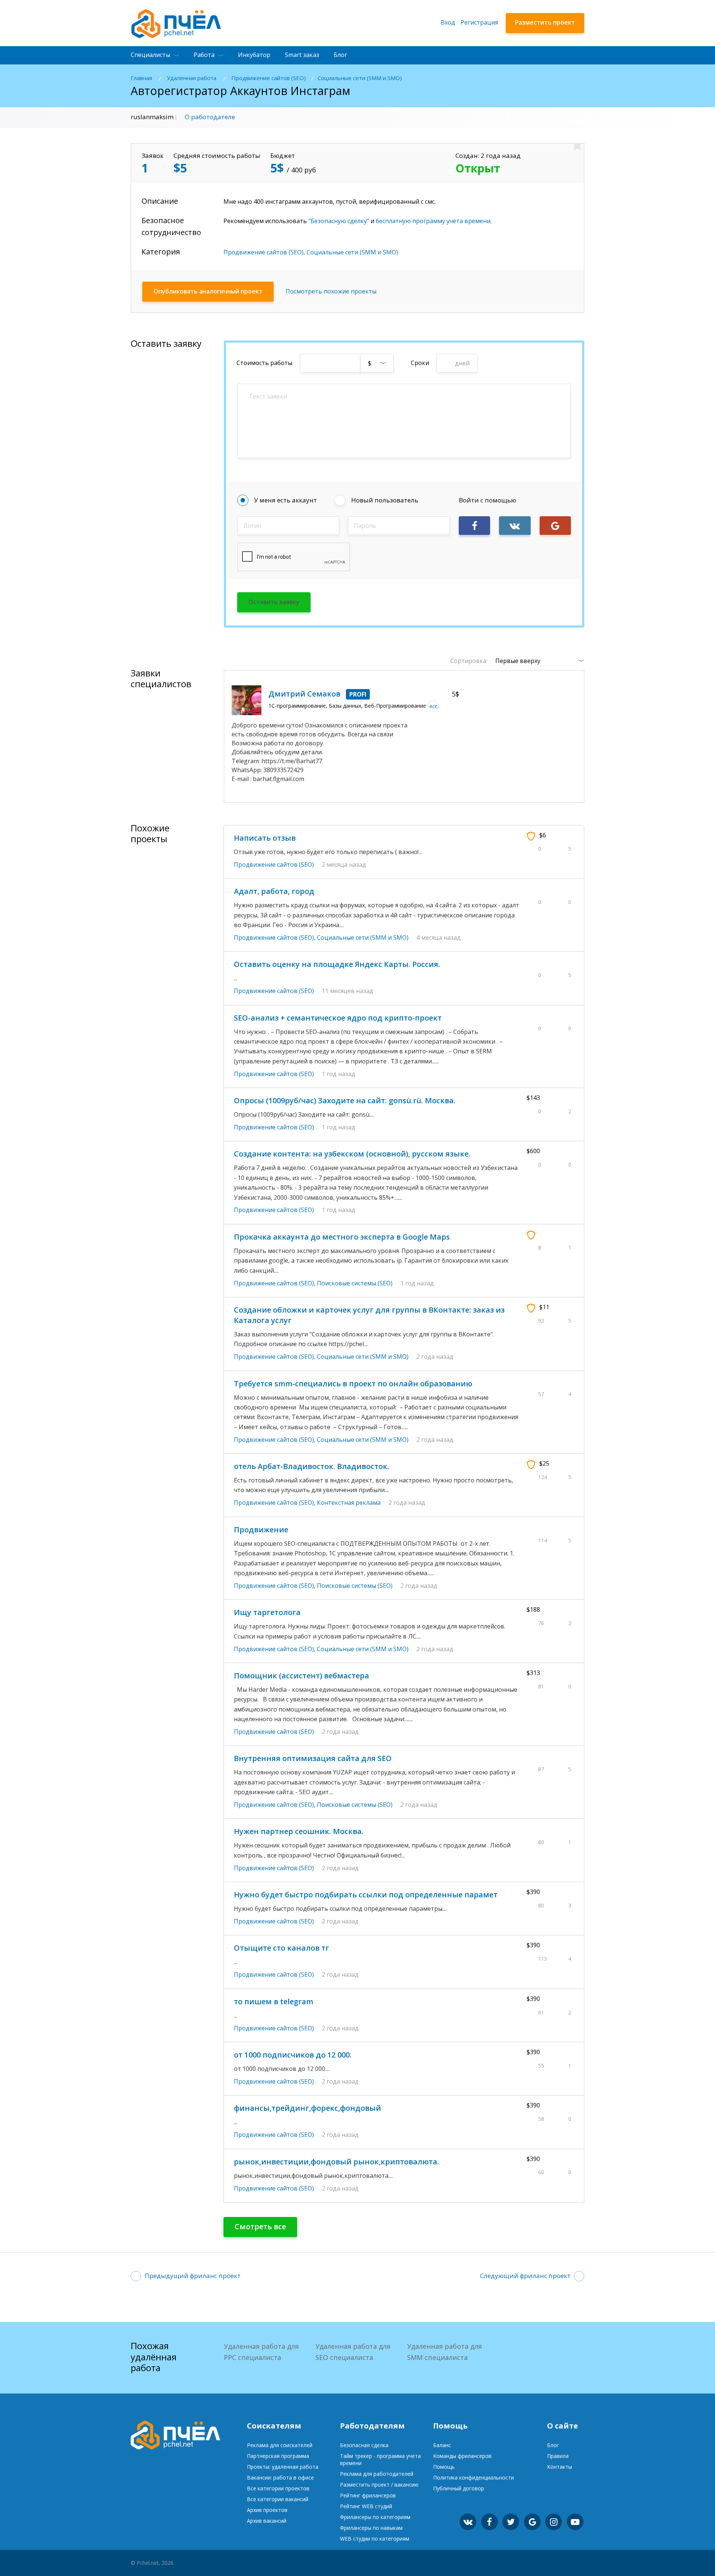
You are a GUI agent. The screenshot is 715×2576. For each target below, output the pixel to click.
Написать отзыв (265, 838)
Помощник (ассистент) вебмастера (301, 1676)
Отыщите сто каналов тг (282, 1948)
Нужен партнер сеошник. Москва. (299, 1831)
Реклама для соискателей (280, 2445)
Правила (558, 2456)
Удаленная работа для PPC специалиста (261, 2352)
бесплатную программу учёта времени (433, 221)
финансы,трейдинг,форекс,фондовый (307, 2108)
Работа (204, 55)
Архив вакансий (267, 2521)
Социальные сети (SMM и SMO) (360, 78)
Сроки (420, 363)
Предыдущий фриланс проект (193, 2276)
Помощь (444, 2467)
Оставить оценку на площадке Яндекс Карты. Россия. (337, 964)
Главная (141, 78)
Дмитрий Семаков (304, 694)
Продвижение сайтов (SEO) (268, 78)
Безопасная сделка (364, 2445)
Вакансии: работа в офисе (280, 2477)
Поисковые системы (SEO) (355, 1283)
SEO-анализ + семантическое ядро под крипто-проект (338, 1018)
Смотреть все (260, 2226)
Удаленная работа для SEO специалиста (353, 2352)
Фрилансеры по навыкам (371, 2528)
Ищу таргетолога (267, 1612)
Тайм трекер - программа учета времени (380, 2459)
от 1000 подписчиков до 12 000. (293, 2055)
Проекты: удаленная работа (283, 2467)
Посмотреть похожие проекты (331, 291)
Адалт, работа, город (274, 891)
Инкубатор (254, 55)
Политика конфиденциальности (474, 2477)
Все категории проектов (278, 2488)
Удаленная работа (192, 78)
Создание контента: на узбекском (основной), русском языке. (352, 1154)
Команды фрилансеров (462, 2456)
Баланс (442, 2445)
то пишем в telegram (274, 2001)
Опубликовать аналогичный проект (208, 291)
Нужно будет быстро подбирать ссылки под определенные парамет (366, 1895)
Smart (302, 55)
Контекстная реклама (349, 1503)
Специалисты (150, 55)
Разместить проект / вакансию (379, 2485)
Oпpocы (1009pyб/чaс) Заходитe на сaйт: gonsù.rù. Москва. (345, 1100)
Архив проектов (267, 2510)
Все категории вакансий (278, 2499)
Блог (340, 55)
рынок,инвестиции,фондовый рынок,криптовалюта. (336, 2162)
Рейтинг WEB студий (366, 2506)
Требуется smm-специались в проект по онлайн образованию (353, 1384)
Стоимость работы (264, 363)
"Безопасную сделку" (339, 221)
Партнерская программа (278, 2456)
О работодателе (210, 117)
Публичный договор (459, 2488)
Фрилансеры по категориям (375, 2517)
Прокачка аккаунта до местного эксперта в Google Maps (342, 1237)
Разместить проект (545, 22)
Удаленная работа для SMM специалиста (444, 2352)
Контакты (560, 2467)
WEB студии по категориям (375, 2539)
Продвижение (261, 1530)
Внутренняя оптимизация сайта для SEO (313, 1758)
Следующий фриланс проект (525, 2276)
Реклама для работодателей (377, 2474)
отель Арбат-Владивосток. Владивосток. (312, 1466)
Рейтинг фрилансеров (368, 2495)
